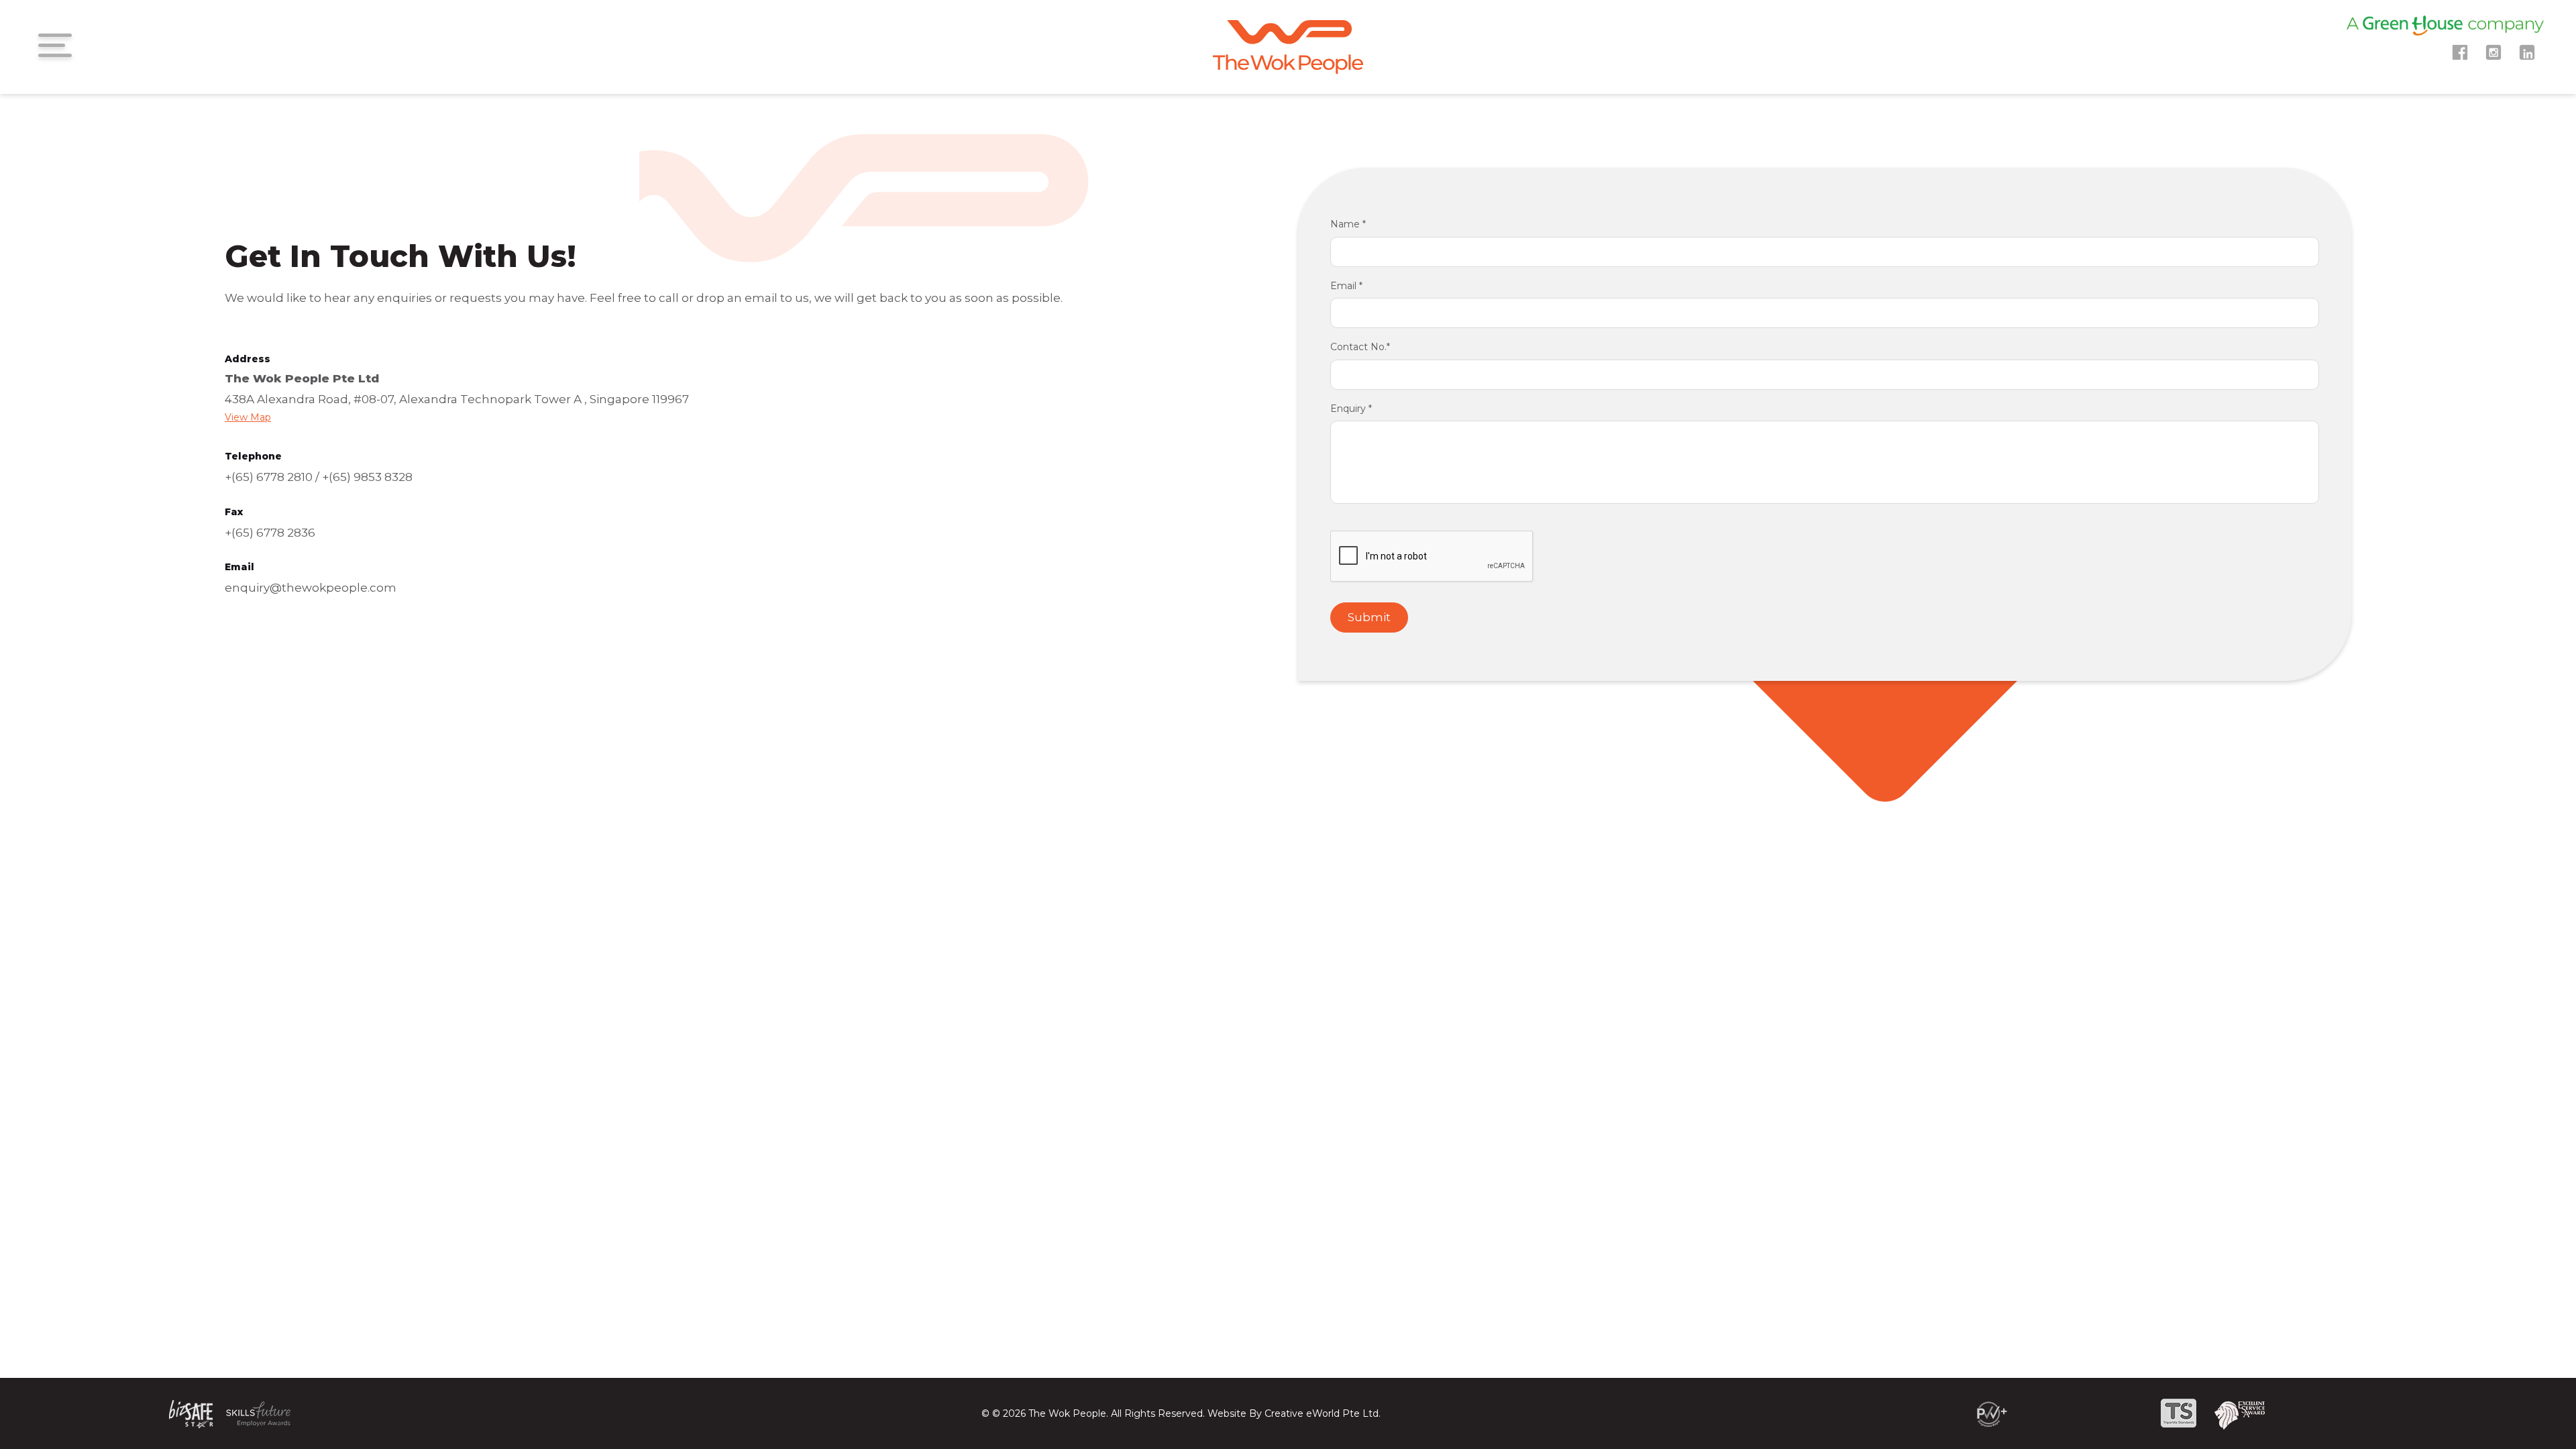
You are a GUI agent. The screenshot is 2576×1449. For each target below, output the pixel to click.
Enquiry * (1351, 409)
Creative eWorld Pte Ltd (1322, 1413)
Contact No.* (1360, 347)
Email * (1346, 286)
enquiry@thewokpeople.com (311, 588)
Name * (1348, 224)
